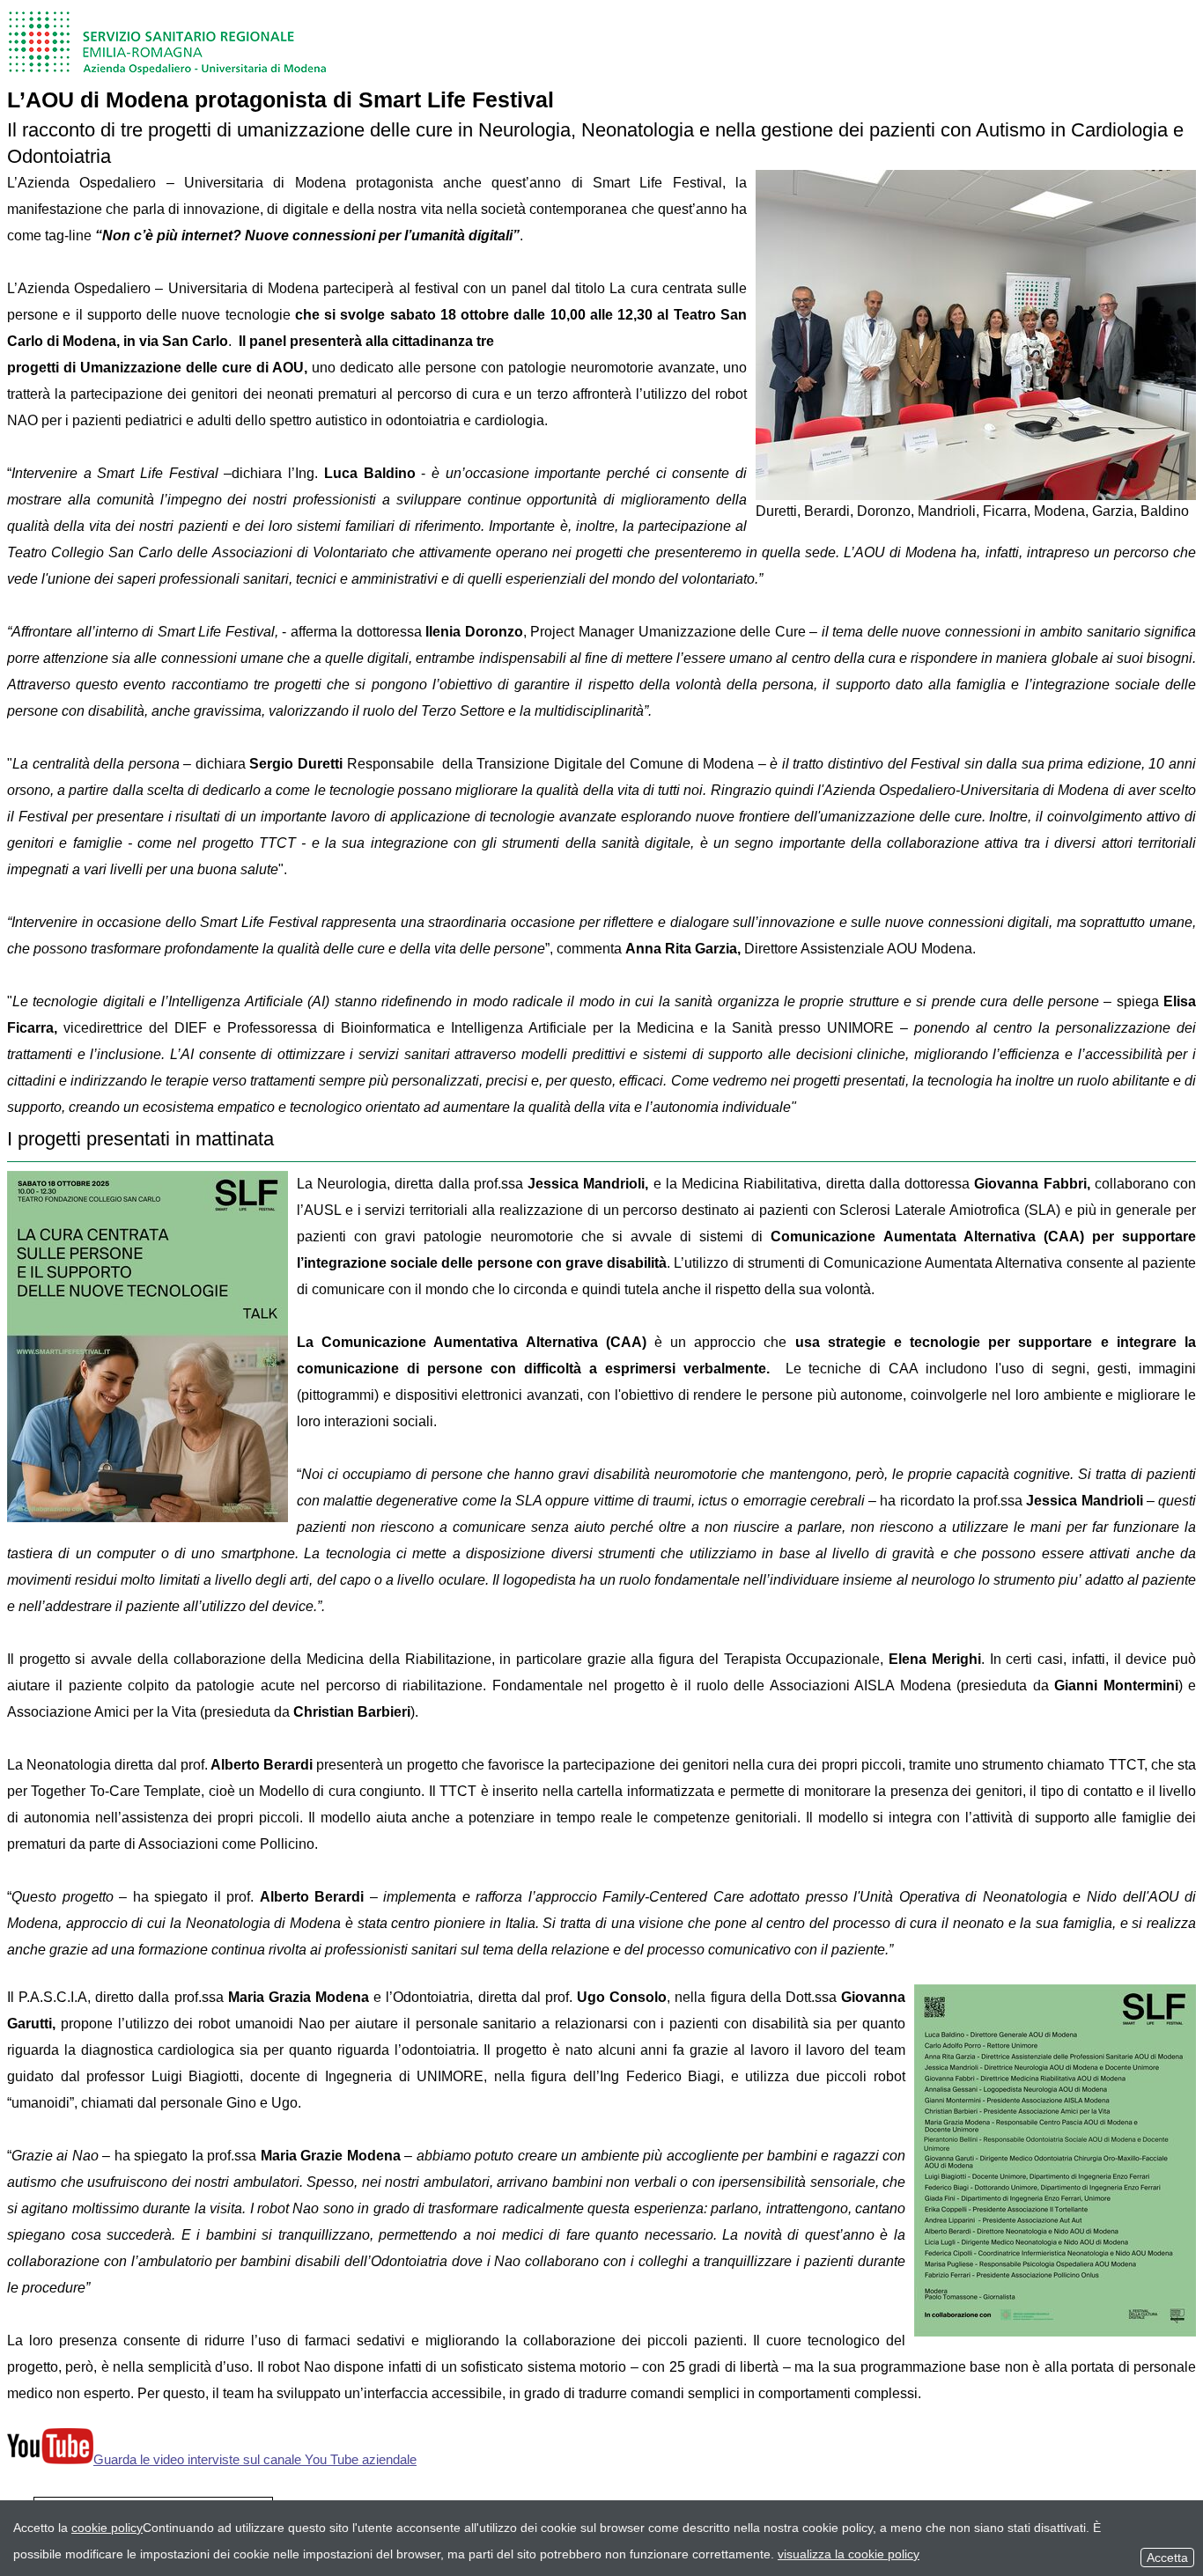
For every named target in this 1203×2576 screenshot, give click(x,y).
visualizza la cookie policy (849, 2554)
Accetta (1167, 2558)
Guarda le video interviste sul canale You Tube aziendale (255, 2459)
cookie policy (107, 2528)
